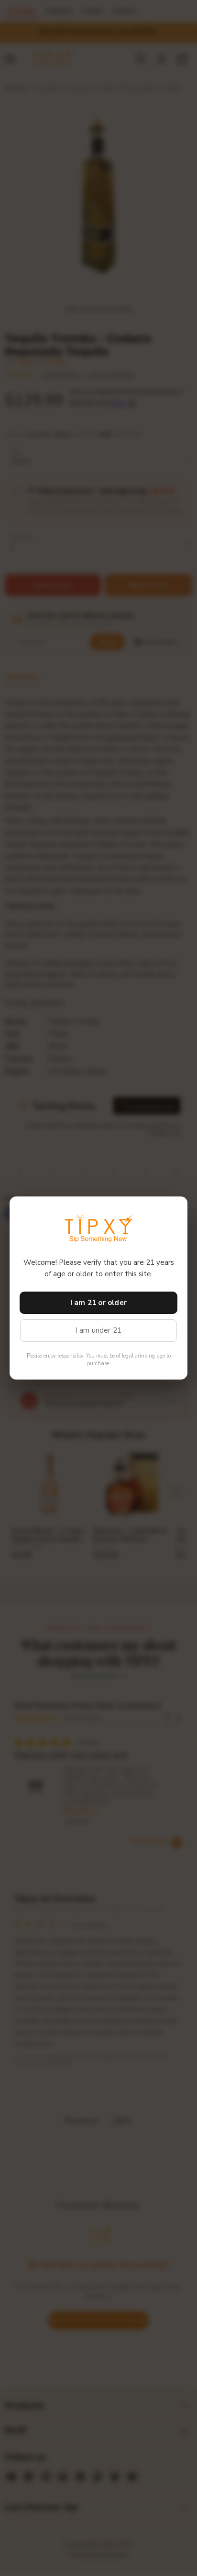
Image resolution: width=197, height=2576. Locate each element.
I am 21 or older (98, 1303)
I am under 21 (99, 1330)
